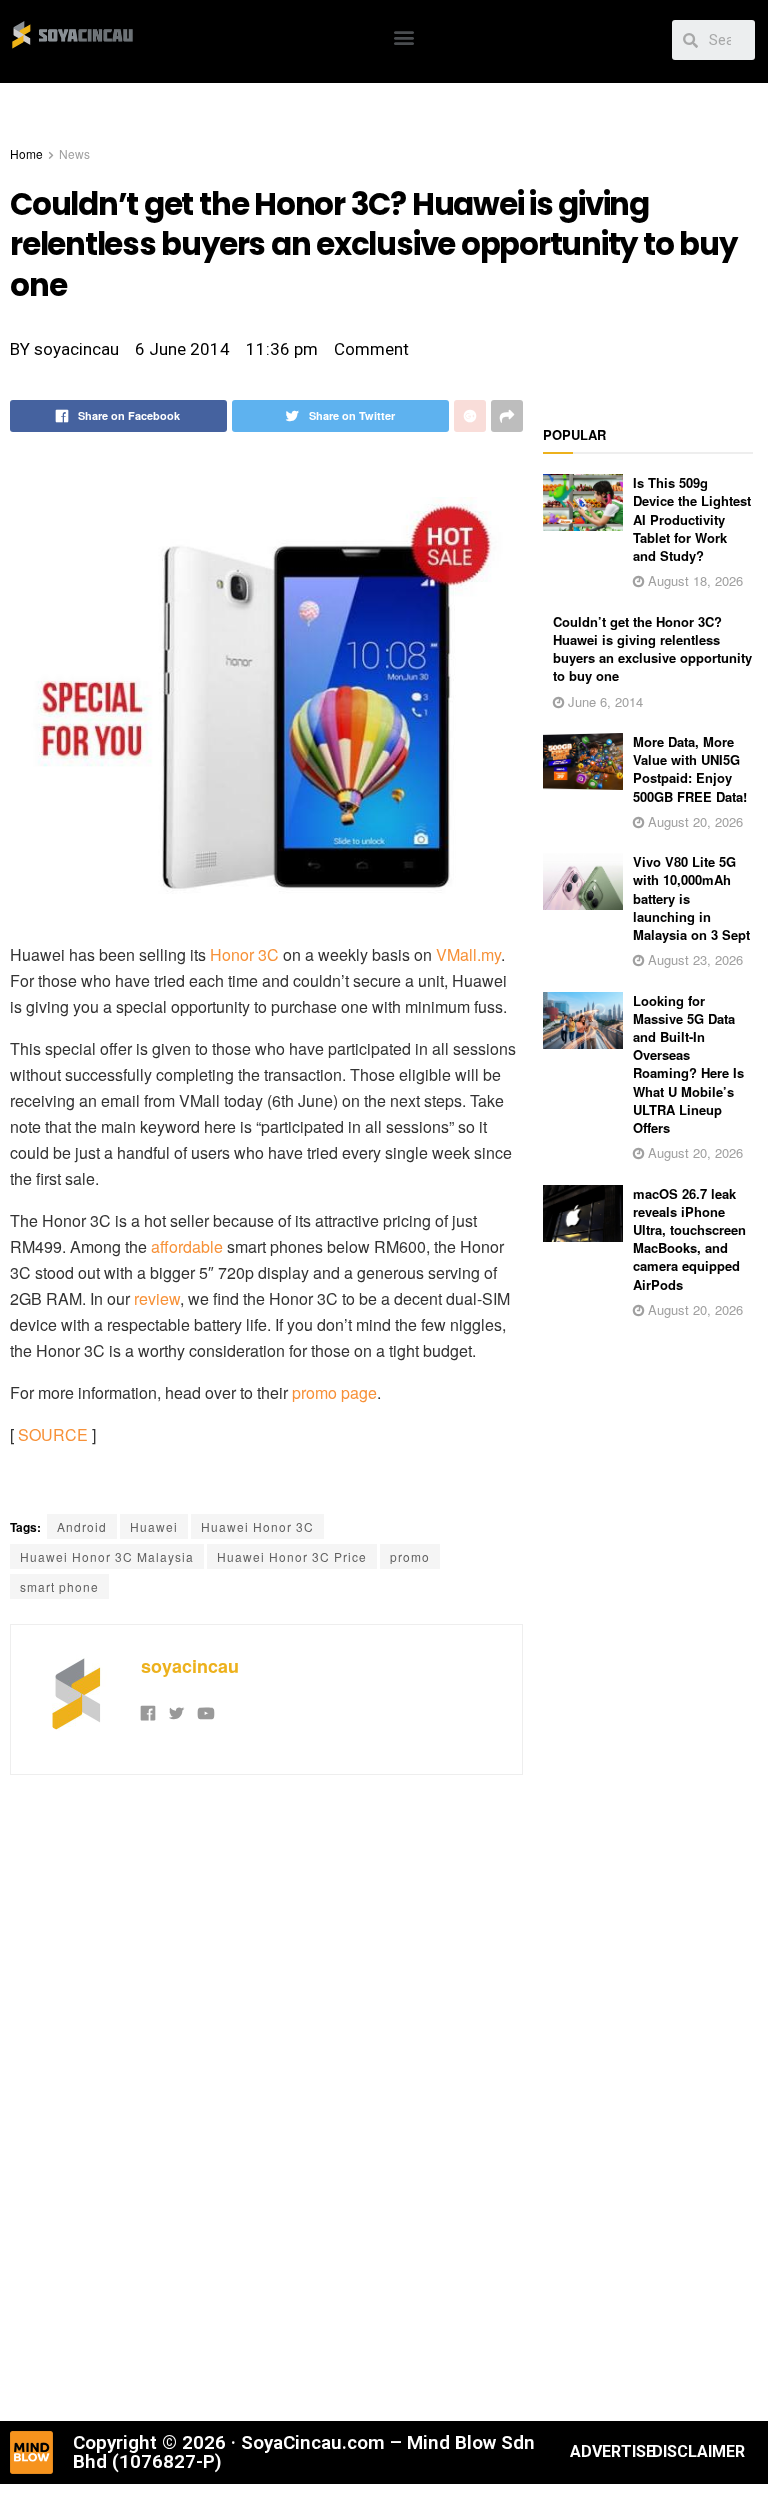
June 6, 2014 (603, 701)
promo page (334, 1392)
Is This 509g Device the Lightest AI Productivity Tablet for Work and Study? (692, 519)
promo (410, 1556)
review (157, 1298)
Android (82, 1526)
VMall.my (468, 954)
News (74, 153)
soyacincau (190, 1666)
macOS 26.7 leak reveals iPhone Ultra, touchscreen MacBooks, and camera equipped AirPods (689, 1239)
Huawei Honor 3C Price (292, 1556)
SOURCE (53, 1434)
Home (26, 153)
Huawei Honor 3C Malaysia (107, 1556)
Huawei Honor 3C (257, 1526)
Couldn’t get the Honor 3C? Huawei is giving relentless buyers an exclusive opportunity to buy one (652, 649)
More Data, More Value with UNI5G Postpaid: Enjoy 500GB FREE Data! (690, 769)
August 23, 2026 (693, 959)
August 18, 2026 (693, 580)
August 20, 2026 (693, 821)
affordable (187, 1246)
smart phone (59, 1586)
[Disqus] (266, 2095)
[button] (403, 36)
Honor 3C (244, 954)
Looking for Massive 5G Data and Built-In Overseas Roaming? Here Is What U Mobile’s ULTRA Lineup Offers (688, 1064)
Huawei (154, 1526)
